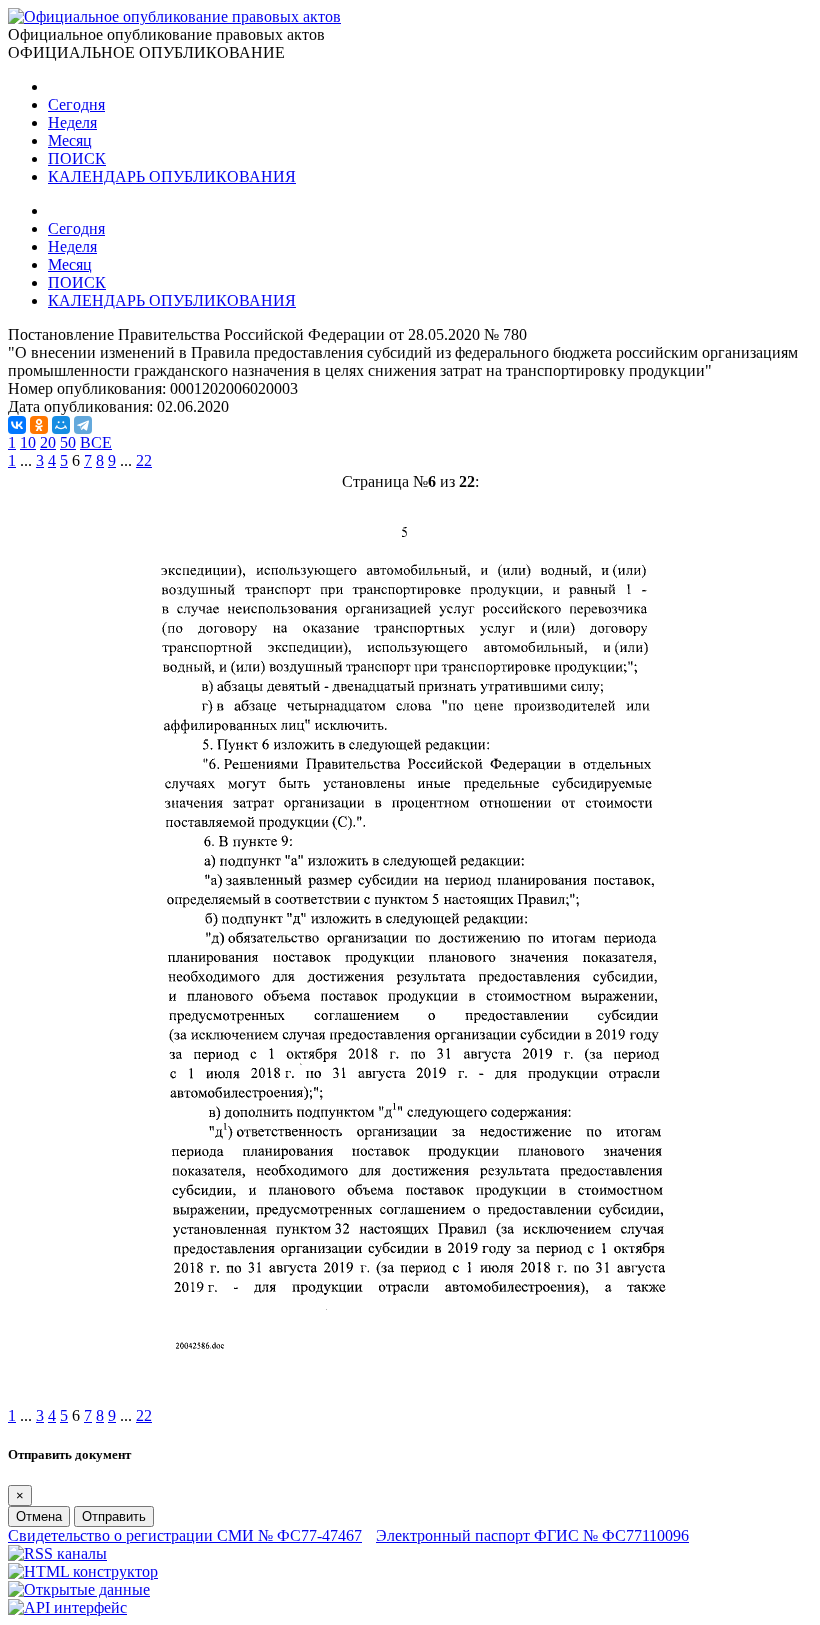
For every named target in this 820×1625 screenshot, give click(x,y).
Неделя (72, 122)
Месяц (70, 140)
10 (28, 442)
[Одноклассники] (39, 425)
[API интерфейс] (67, 1607)
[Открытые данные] (79, 1589)
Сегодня (76, 104)
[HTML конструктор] (83, 1571)
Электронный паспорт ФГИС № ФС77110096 (532, 1535)
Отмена (39, 1516)
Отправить (114, 1516)
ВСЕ (96, 442)
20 (48, 442)
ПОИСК (77, 158)
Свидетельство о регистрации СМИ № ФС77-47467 (185, 1535)
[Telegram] (83, 425)
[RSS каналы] (57, 1553)
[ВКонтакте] (17, 425)
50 (68, 442)
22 (144, 460)
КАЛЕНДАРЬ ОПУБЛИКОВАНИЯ (172, 176)
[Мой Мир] (61, 425)
